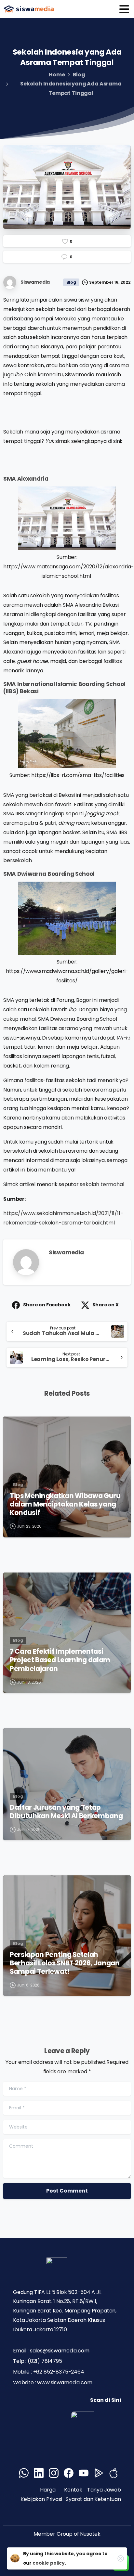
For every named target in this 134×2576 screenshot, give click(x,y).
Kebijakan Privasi (42, 2499)
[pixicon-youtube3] (84, 2473)
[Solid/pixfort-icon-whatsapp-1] (24, 2473)
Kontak (73, 2490)
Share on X (105, 1305)
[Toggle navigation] (124, 9)
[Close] (121, 2558)
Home (57, 75)
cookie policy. (49, 2563)
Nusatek (90, 2534)
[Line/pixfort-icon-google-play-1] (99, 2473)
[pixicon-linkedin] (39, 2473)
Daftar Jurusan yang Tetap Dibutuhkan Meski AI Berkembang (66, 1812)
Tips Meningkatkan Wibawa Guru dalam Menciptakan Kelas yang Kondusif (65, 1504)
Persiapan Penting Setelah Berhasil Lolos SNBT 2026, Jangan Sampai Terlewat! (65, 1963)
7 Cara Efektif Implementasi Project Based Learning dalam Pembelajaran (60, 1660)
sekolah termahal (102, 1184)
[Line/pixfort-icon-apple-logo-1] (114, 2473)
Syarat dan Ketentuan (93, 2499)
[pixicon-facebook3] (69, 2473)
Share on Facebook (47, 1305)
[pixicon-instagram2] (54, 2473)
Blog (79, 75)
